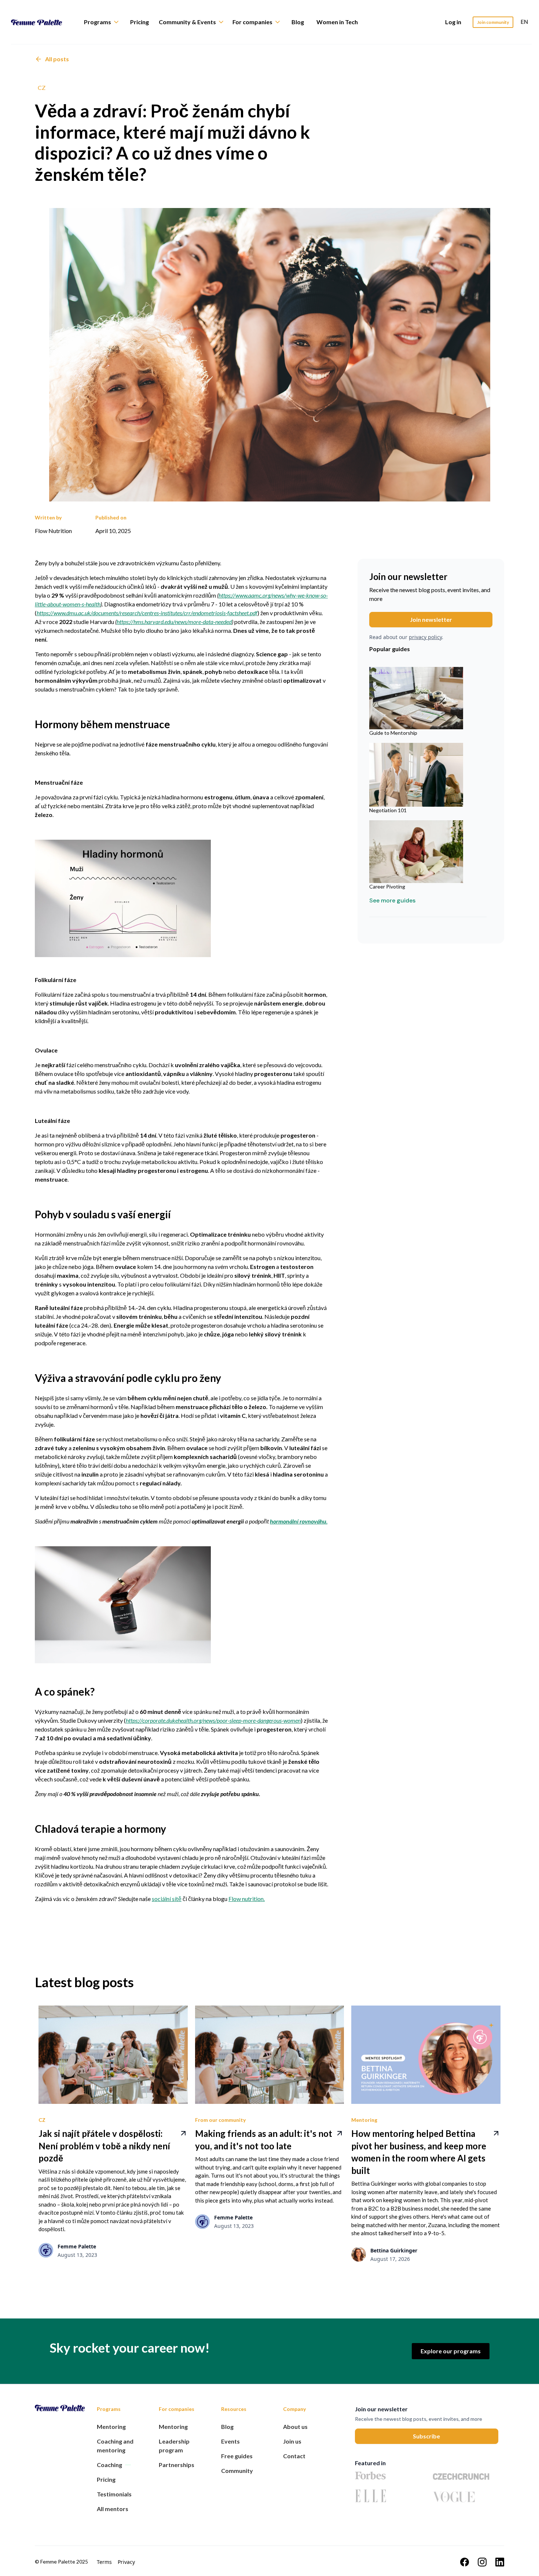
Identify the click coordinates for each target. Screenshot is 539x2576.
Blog (298, 22)
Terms (104, 2562)
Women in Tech (337, 22)
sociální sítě (167, 1899)
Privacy (126, 2562)
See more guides (392, 901)
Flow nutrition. (247, 1899)
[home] (42, 22)
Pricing (140, 22)
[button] (105, 22)
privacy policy (425, 637)
